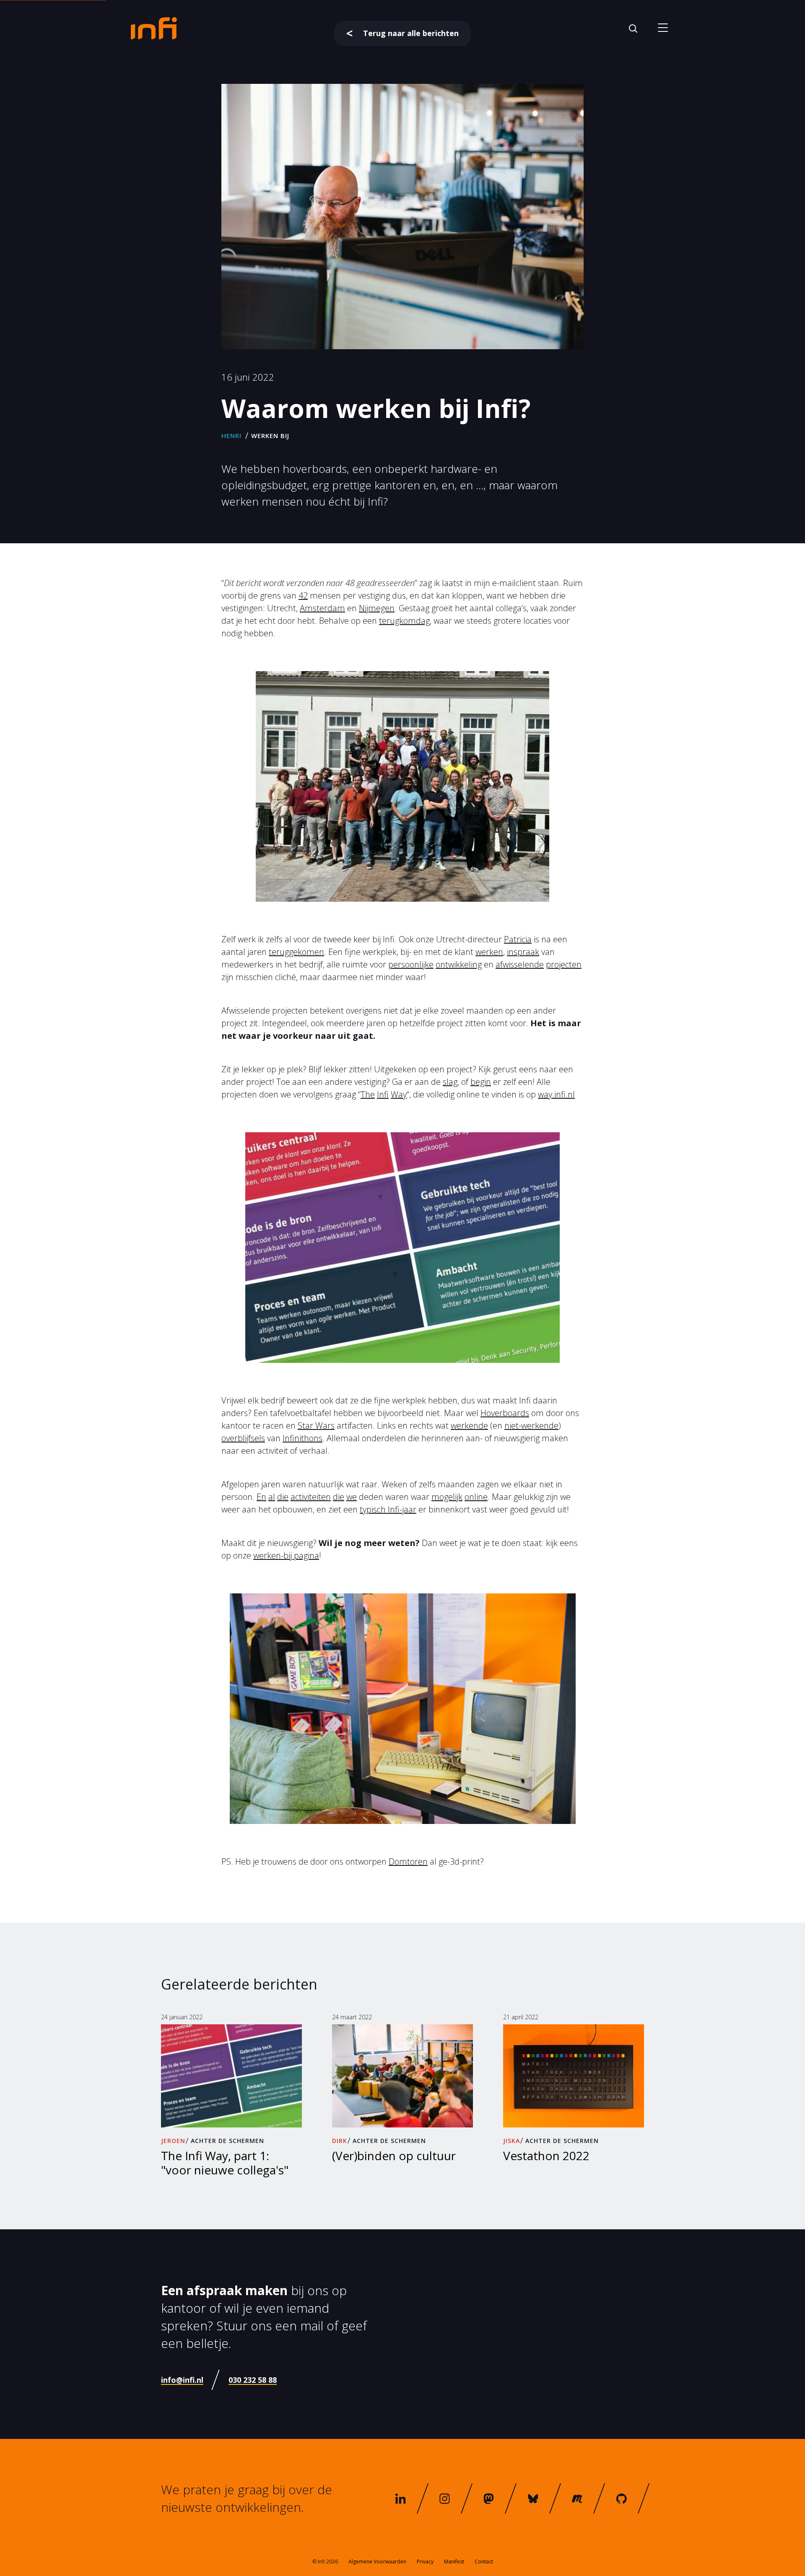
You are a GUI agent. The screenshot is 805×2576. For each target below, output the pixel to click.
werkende (469, 1425)
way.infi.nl (556, 1094)
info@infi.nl (182, 2380)
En (261, 1497)
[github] (621, 2498)
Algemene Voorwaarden (377, 2562)
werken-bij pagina (286, 1555)
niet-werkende (531, 1425)
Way (399, 1094)
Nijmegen (377, 608)
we (352, 1497)
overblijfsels (243, 1438)
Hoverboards (505, 1413)
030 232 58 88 (253, 2380)
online (476, 1497)
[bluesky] (533, 2498)
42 (303, 595)
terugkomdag (404, 621)
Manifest (454, 2562)
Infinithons (303, 1438)
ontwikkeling (459, 964)
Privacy (425, 2562)
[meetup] (577, 2498)
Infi (383, 1094)
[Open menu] (663, 28)
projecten (564, 964)
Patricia (518, 939)
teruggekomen (296, 952)
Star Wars (316, 1425)
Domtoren (408, 1861)
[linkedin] (400, 2498)
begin (481, 1082)
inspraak (523, 952)
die (283, 1497)
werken (489, 952)
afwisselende (520, 964)
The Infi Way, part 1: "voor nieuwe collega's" (225, 2162)
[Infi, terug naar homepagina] (154, 28)
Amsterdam (322, 608)
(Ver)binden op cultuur (394, 2156)
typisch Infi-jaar (388, 1509)
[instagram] (445, 2498)
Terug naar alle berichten (411, 33)
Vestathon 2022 (546, 2156)
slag (450, 1082)
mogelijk (447, 1497)
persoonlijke (411, 964)
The (368, 1094)
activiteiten (311, 1497)
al (272, 1497)
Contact (484, 2562)
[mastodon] (489, 2498)
